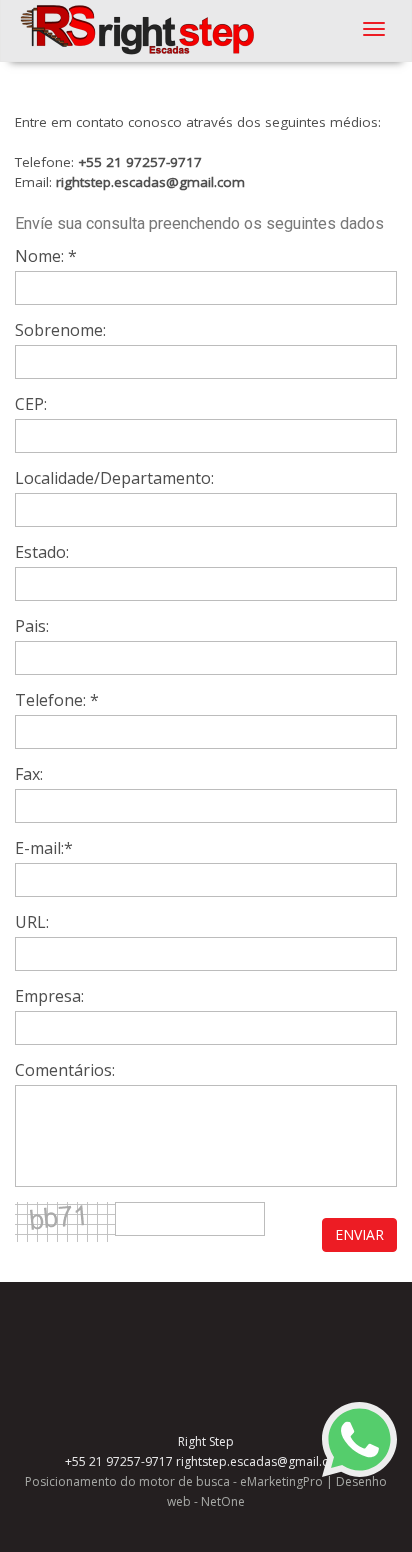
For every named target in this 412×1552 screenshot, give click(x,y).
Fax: (29, 774)
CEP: (31, 404)
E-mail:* (44, 848)
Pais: (32, 626)
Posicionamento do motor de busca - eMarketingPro (174, 1481)
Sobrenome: (60, 330)
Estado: (42, 552)
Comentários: (65, 1070)
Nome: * (46, 256)
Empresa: (49, 996)
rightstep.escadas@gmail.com (150, 182)
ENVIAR (359, 1234)
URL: (32, 922)
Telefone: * (57, 700)
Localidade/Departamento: (114, 478)
